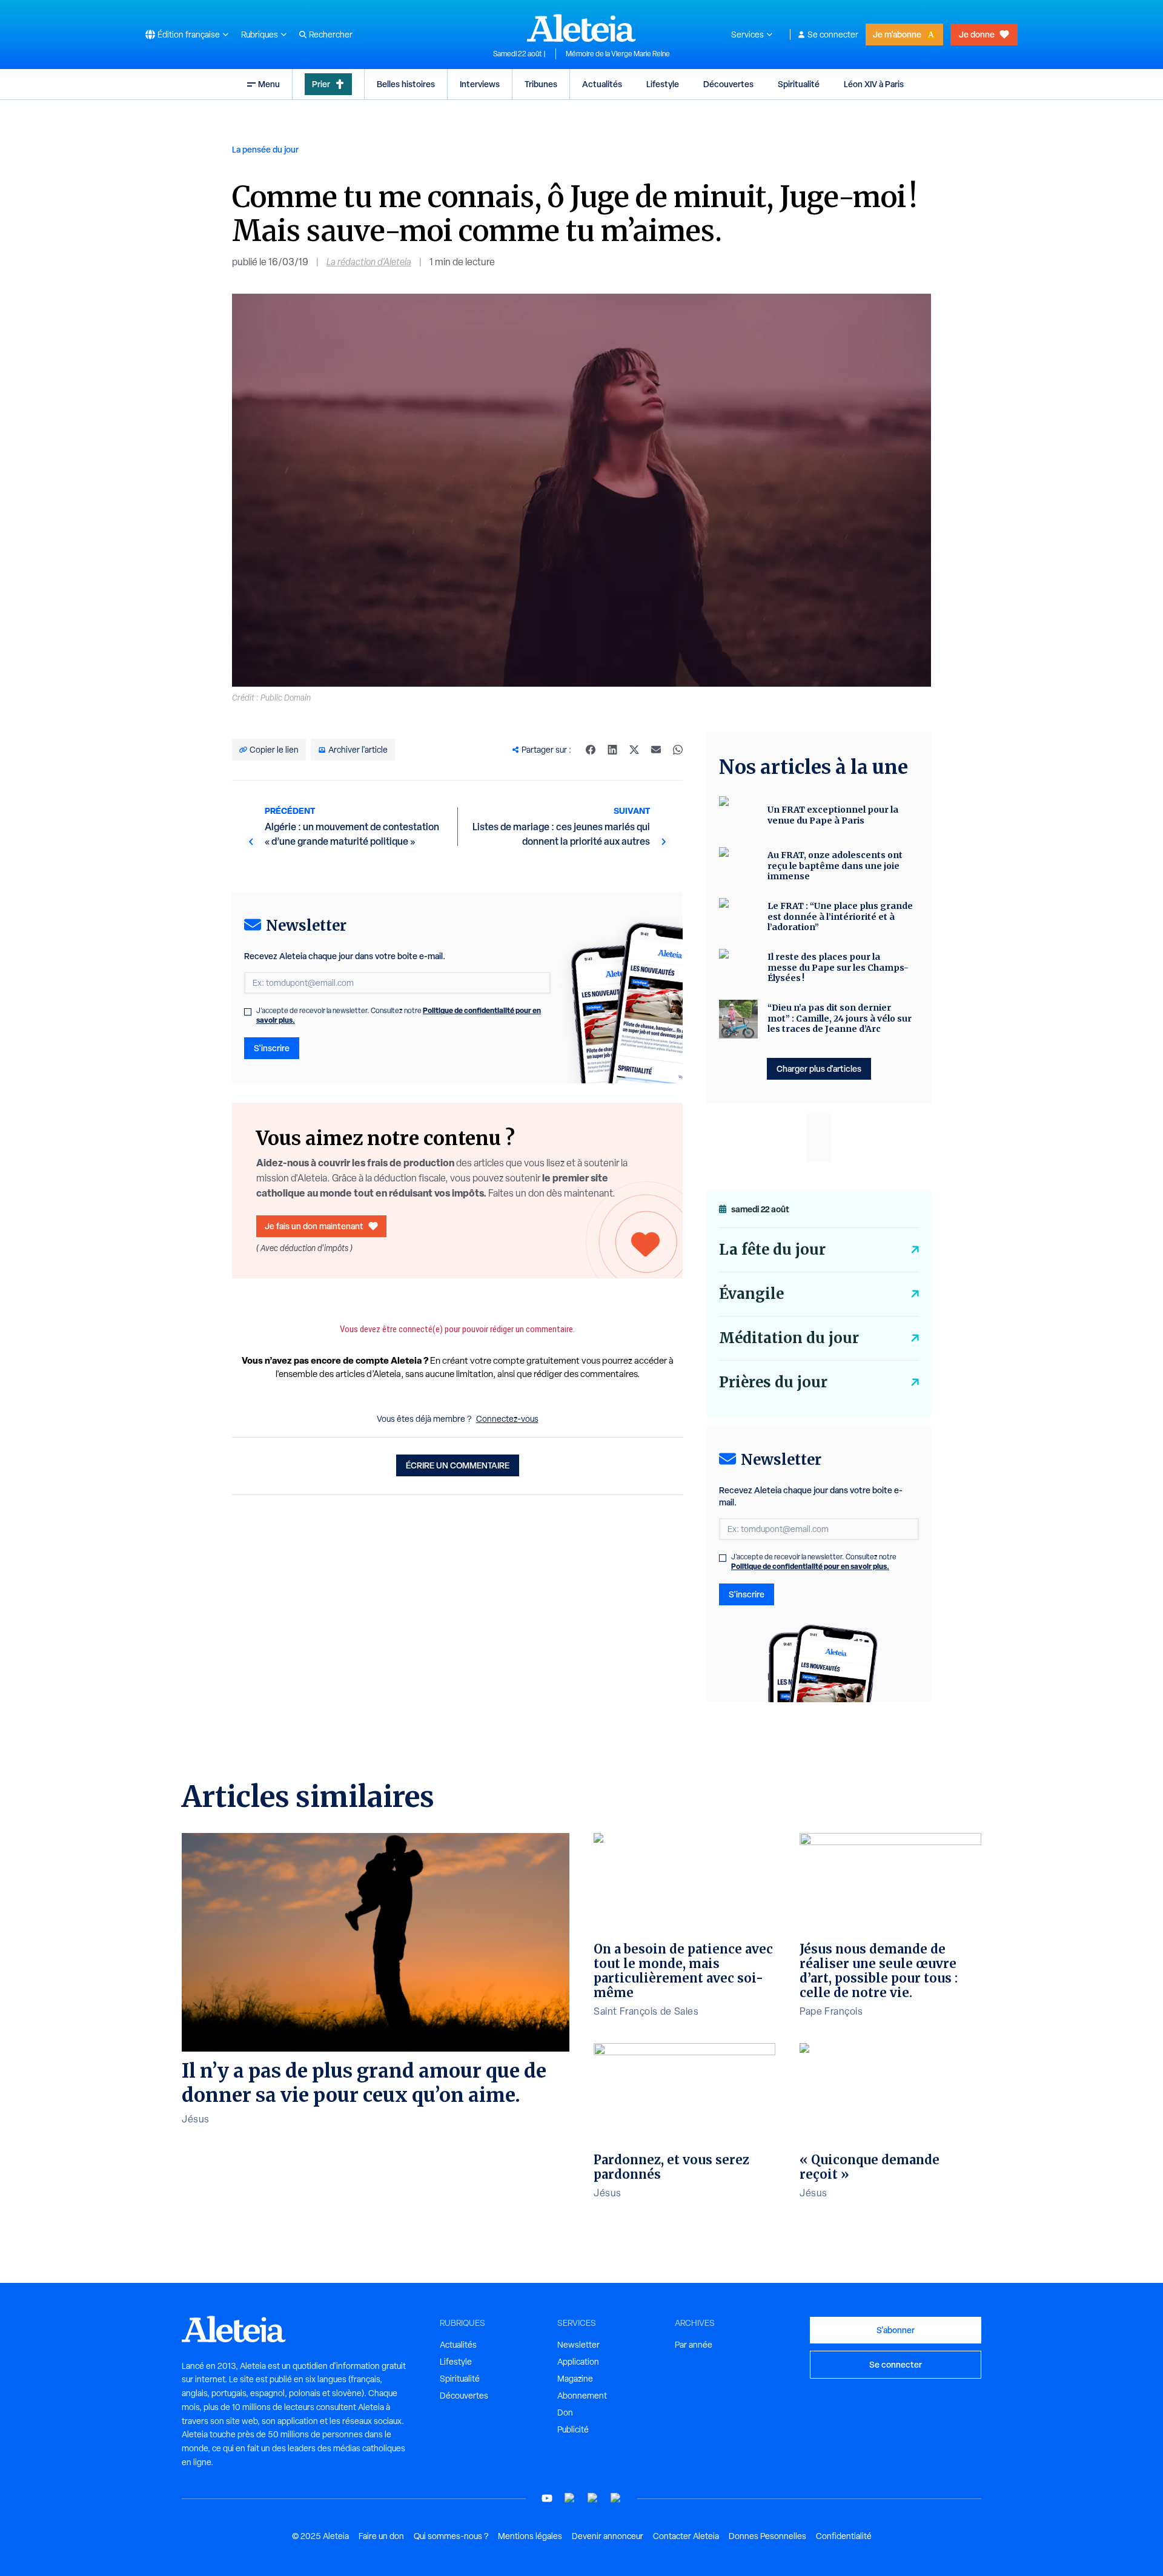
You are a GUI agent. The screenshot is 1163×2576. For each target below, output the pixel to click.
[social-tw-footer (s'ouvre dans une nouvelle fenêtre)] (593, 2498)
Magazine (575, 2379)
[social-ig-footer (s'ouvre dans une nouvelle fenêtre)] (616, 2498)
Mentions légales (530, 2536)
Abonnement (582, 2396)
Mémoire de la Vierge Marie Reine (618, 54)
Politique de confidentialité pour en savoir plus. (810, 1566)
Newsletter (578, 2345)
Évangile (751, 1294)
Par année (694, 2345)
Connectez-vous (507, 1419)
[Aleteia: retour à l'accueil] (581, 28)
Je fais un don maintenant (314, 1226)
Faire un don (381, 2536)
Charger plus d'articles (819, 1068)
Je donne (977, 34)
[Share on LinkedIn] (612, 750)
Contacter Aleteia (686, 2536)
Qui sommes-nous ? (451, 2536)
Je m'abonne (897, 34)
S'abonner (896, 2330)
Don (565, 2413)
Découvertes (728, 84)
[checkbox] (248, 1012)
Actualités (602, 84)
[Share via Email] (656, 750)
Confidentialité (844, 2536)
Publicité (573, 2429)
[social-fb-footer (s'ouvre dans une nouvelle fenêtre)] (570, 2498)
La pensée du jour (265, 149)
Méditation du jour (789, 1338)
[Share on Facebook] (591, 750)
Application (578, 2362)
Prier (321, 84)
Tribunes (541, 84)
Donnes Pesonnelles (767, 2536)
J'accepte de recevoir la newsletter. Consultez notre (399, 1016)
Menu (269, 84)
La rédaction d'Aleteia (369, 262)
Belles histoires (406, 84)
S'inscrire (272, 1048)
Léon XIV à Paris (874, 84)
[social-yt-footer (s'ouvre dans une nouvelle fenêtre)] (547, 2498)
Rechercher (331, 35)
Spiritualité (799, 84)
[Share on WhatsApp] (678, 750)
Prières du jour (773, 1382)
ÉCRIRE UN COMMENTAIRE (458, 1465)
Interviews (480, 84)
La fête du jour (772, 1250)
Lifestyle (663, 84)
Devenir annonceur (608, 2536)
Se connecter (833, 35)
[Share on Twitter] (634, 750)
